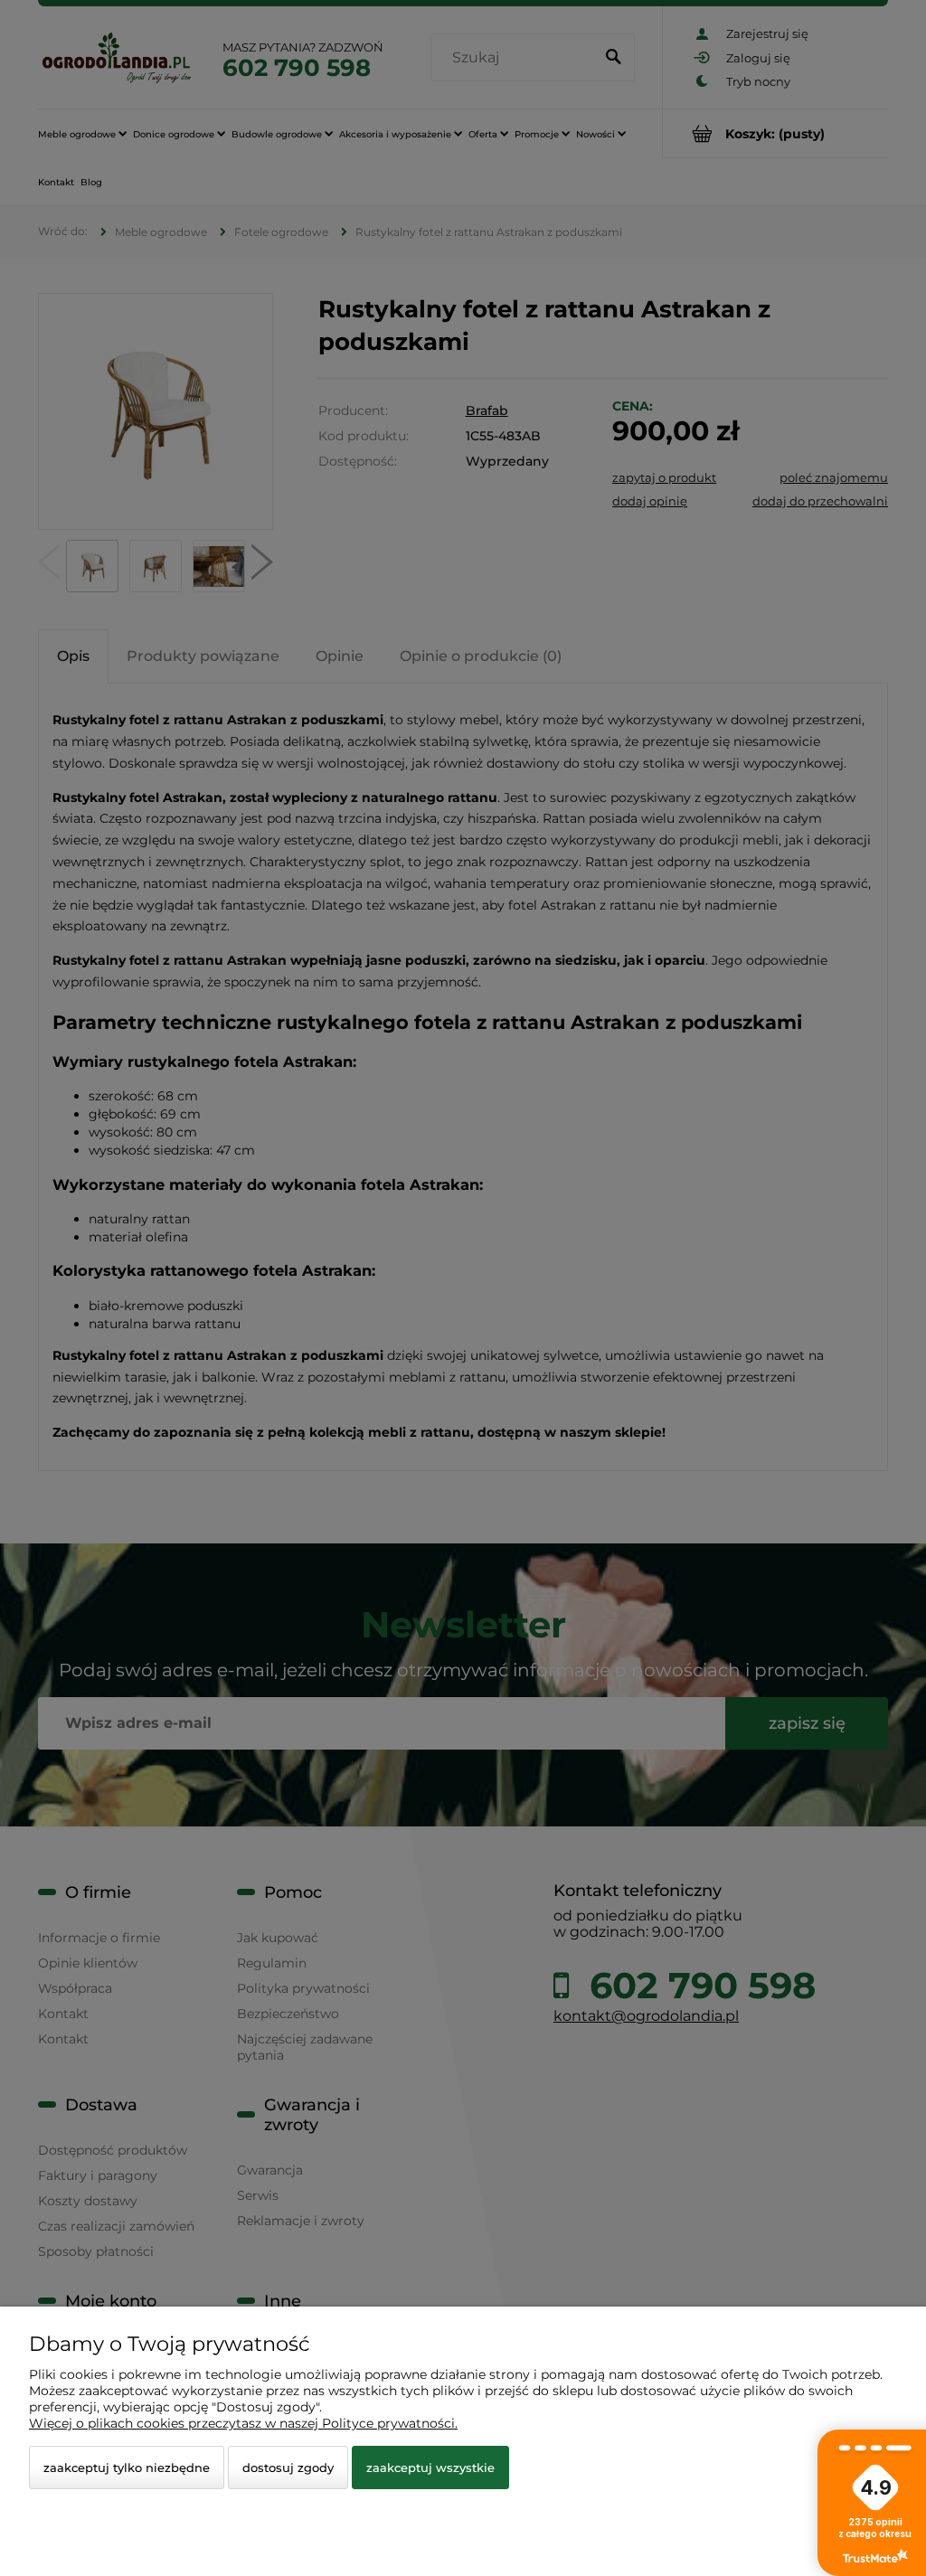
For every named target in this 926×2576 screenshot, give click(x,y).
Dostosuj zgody (288, 2467)
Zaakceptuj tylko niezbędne (127, 2467)
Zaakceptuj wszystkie (430, 2467)
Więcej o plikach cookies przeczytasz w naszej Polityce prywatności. (243, 2423)
